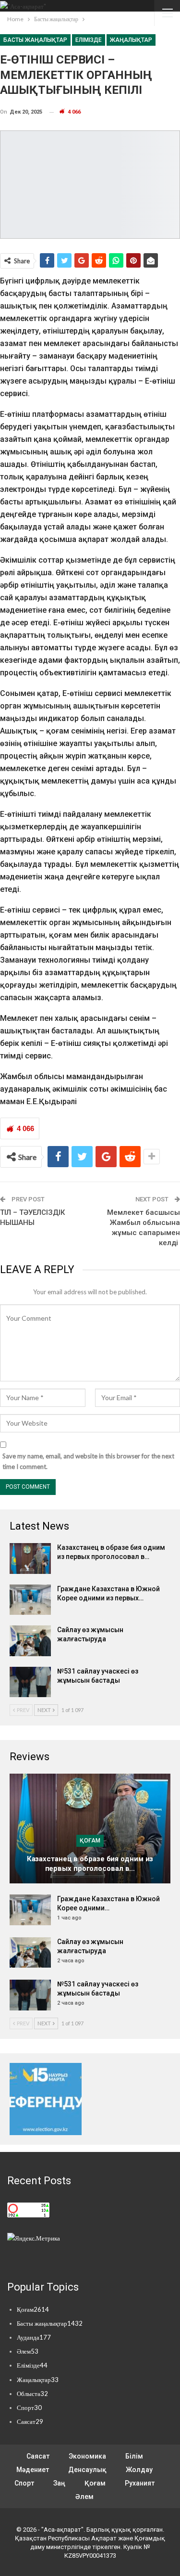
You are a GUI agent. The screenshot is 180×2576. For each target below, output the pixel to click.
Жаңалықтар (131, 40)
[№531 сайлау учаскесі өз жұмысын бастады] (30, 1682)
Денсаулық (87, 2470)
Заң (59, 2483)
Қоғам (90, 1841)
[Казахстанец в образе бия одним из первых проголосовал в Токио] (30, 1558)
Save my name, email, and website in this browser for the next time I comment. (88, 1461)
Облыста (32, 2394)
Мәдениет (33, 2470)
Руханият (140, 2483)
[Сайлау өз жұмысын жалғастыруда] (30, 1641)
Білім (134, 2456)
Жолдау (139, 2470)
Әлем (28, 2351)
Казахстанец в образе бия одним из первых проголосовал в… (90, 1864)
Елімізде (89, 40)
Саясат (30, 2421)
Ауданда (34, 2337)
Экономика (87, 2456)
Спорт (29, 2408)
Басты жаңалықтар (35, 40)
